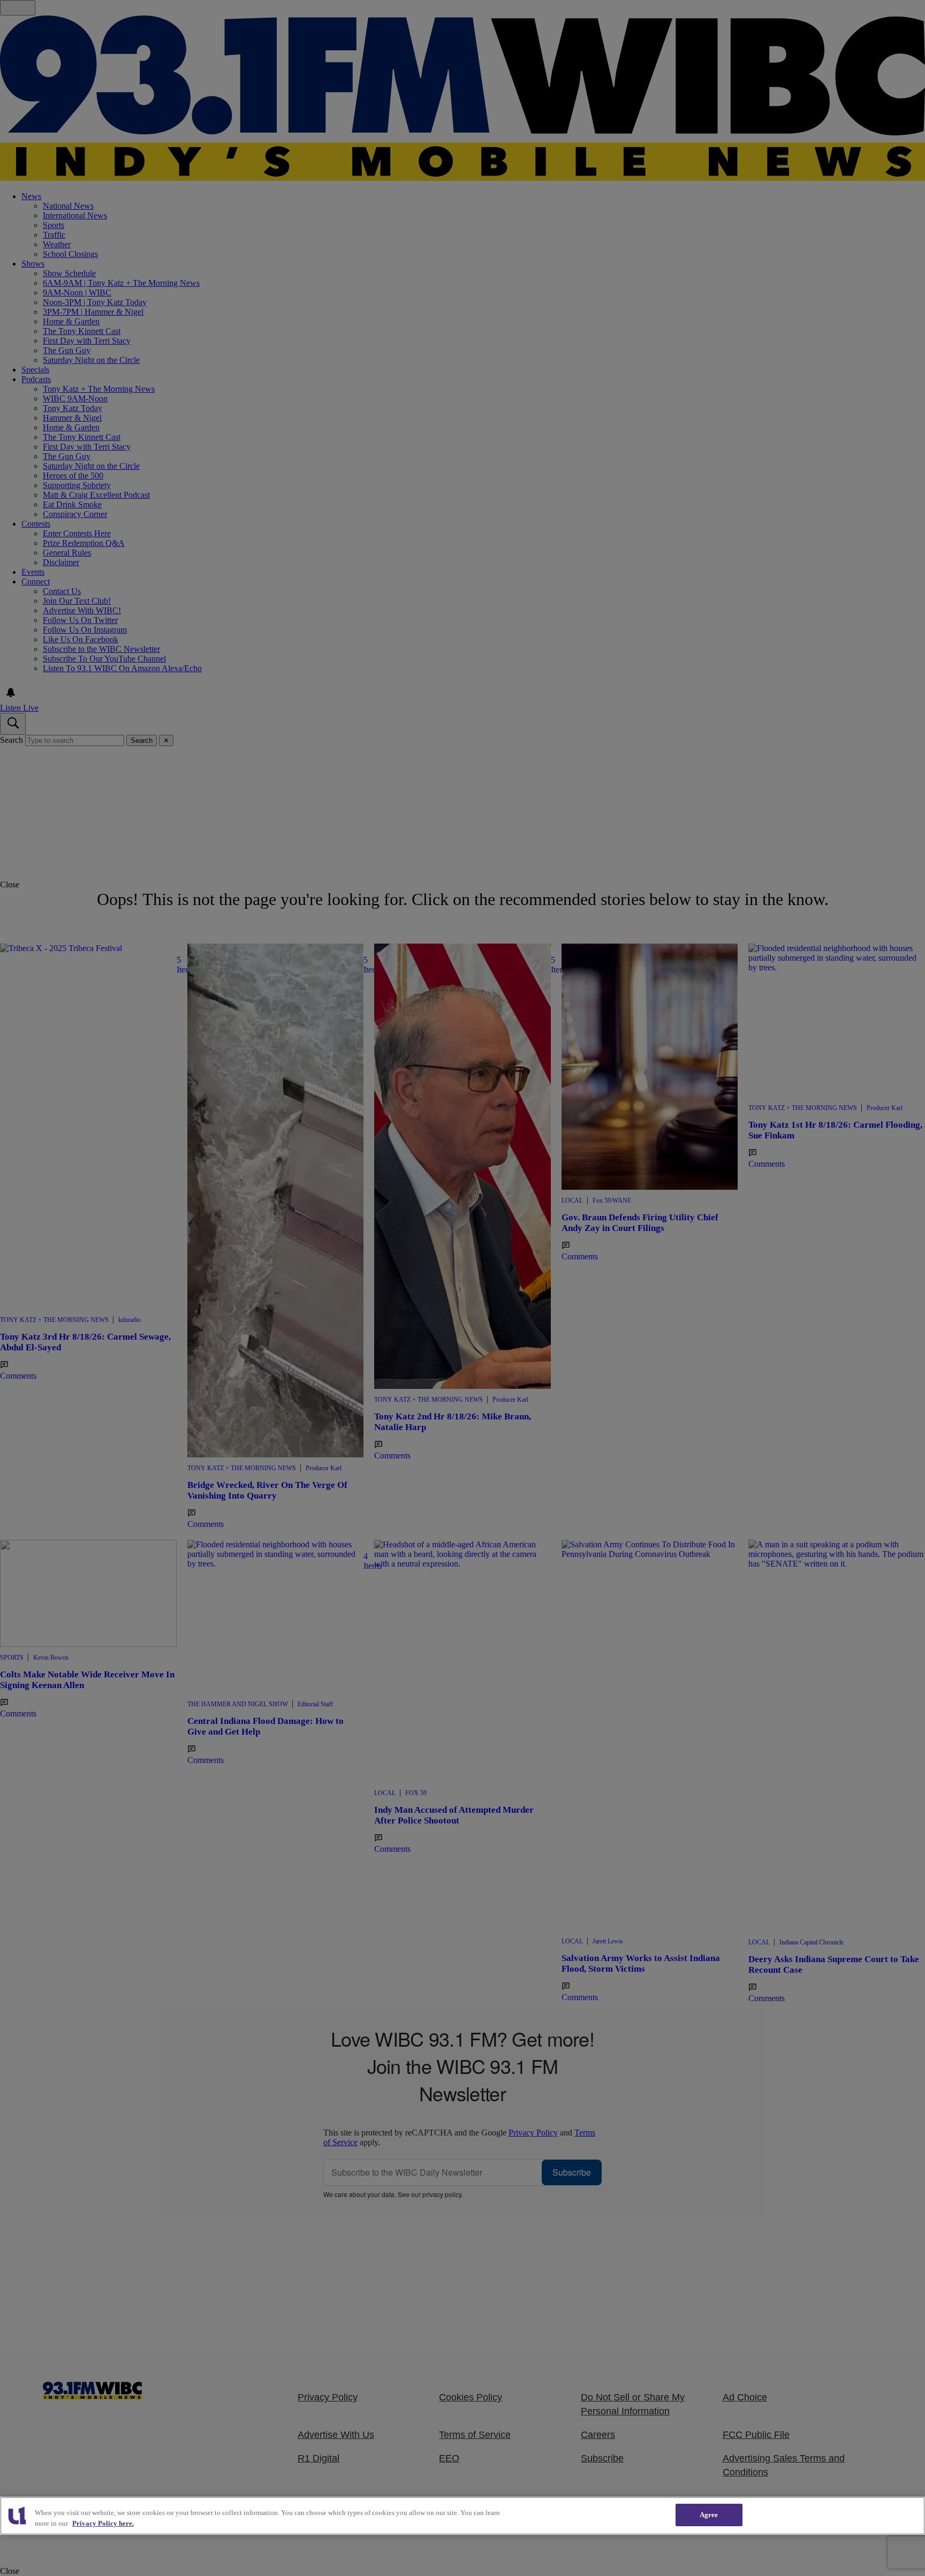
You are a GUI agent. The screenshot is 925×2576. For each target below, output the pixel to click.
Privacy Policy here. (103, 2523)
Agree (709, 2515)
